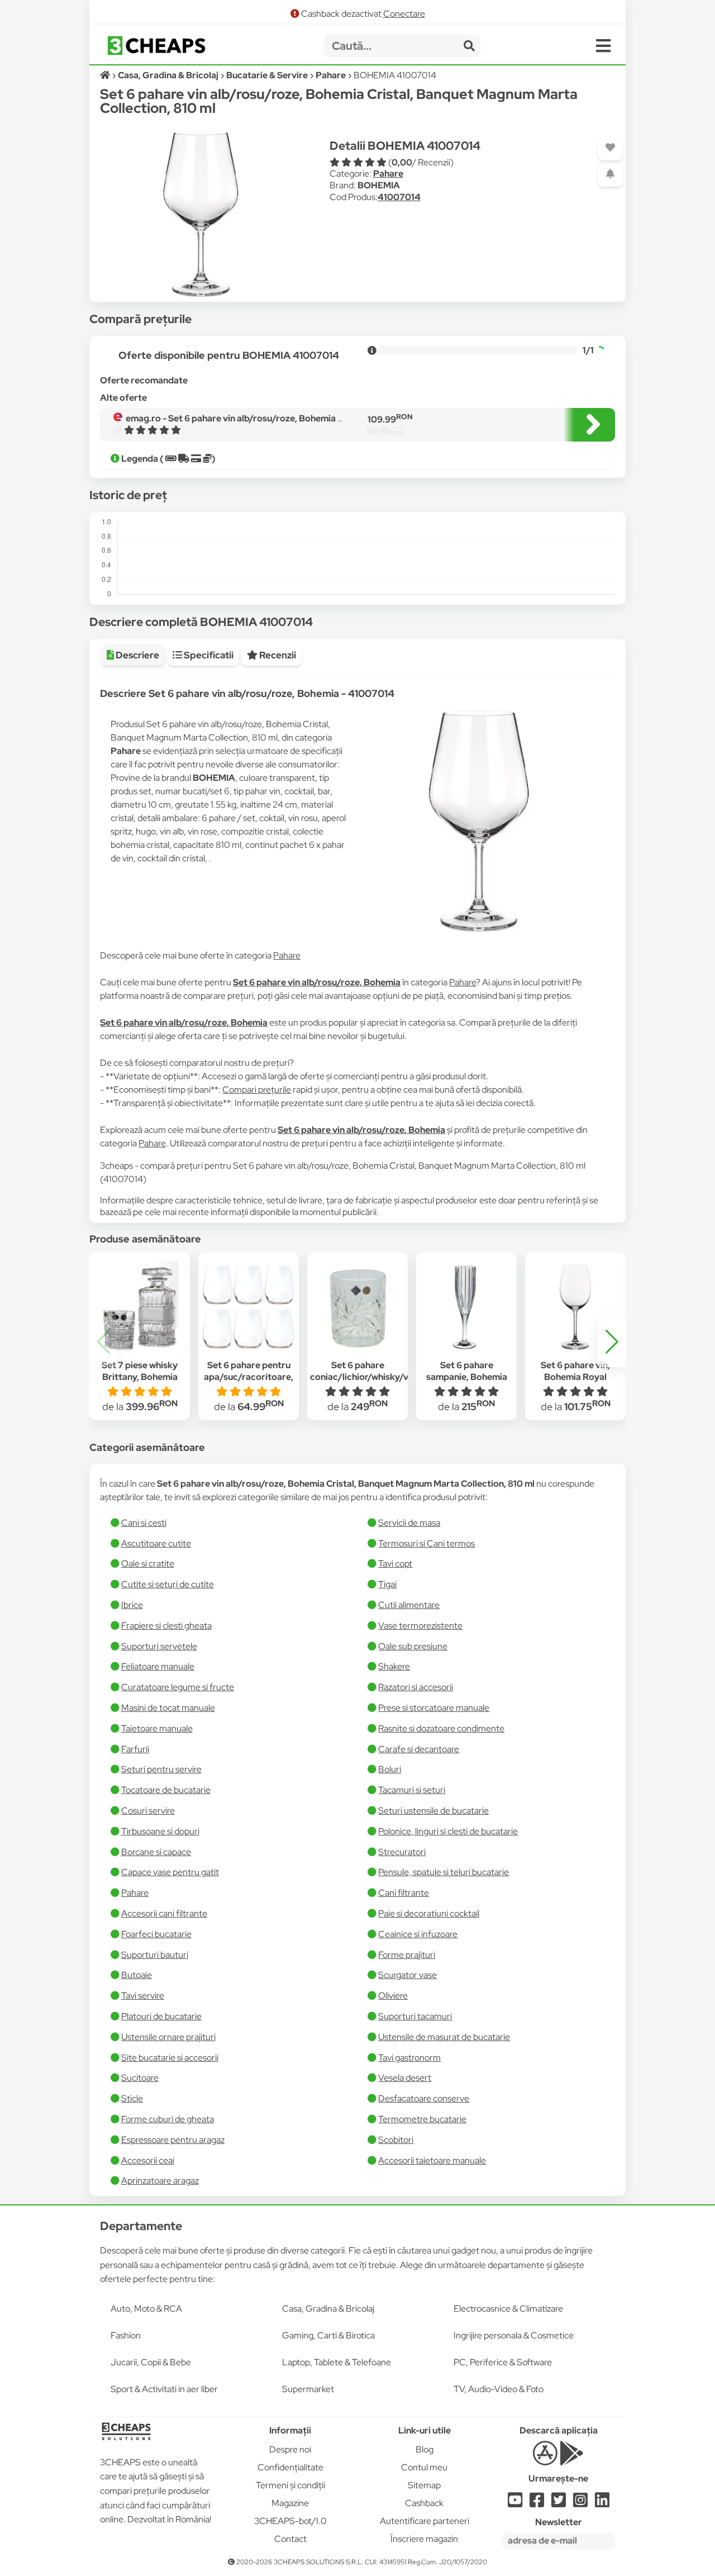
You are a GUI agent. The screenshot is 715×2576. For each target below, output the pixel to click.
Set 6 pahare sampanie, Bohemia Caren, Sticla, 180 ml (466, 1377)
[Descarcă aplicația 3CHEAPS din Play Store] (572, 2459)
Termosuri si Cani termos (426, 1543)
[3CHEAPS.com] (156, 46)
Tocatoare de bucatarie (166, 1790)
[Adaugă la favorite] (610, 148)
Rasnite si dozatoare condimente (441, 1728)
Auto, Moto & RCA (146, 2309)
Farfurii (135, 1749)
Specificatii (208, 655)
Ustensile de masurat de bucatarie (444, 2037)
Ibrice (132, 1605)
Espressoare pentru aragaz (173, 2140)
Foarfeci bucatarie (156, 1934)
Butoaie (137, 1975)
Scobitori (396, 2140)
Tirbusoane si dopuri (160, 1831)
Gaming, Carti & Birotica (328, 2335)
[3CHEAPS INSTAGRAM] (580, 2503)
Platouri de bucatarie (161, 2016)
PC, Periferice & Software (503, 2362)
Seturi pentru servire (161, 1769)
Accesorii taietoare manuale (432, 2160)
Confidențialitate (290, 2467)
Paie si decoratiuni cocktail (429, 1913)
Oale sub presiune (413, 1646)
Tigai (387, 1584)
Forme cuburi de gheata (168, 2119)
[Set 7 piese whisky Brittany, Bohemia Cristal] (140, 1307)
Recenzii (277, 655)
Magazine (290, 2503)
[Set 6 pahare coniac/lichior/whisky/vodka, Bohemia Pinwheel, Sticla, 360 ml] (357, 1307)
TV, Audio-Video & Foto (499, 2389)
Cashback (424, 2503)
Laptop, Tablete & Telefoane (337, 2362)
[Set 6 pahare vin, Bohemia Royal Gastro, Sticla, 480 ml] (575, 1307)
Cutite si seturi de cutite (168, 1584)
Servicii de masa (409, 1523)
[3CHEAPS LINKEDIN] (602, 2503)
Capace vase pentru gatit (170, 1872)
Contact (290, 2539)
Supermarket (308, 2389)
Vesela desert (405, 2078)
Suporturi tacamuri (415, 2016)
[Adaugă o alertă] (610, 174)
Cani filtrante (404, 1893)
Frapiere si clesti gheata (166, 1626)
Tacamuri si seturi (412, 1790)
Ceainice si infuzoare (418, 1934)
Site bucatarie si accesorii (170, 2058)
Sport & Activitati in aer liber (164, 2389)
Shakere (394, 1666)
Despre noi (290, 2449)
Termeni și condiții (290, 2485)
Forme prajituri (407, 1955)
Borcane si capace (156, 1852)
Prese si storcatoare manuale (434, 1708)
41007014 (399, 197)
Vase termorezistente (420, 1626)
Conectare (404, 14)
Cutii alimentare (409, 1605)
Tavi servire (143, 1996)
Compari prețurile (257, 1090)
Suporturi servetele (159, 1646)
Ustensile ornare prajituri (168, 2037)
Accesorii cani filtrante (164, 1913)
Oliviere (393, 1996)
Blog (425, 2449)
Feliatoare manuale (158, 1666)
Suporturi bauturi (155, 1955)
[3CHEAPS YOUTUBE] (515, 2503)
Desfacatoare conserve (424, 2098)
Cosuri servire (148, 1811)
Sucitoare (140, 2078)
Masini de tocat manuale (168, 1708)
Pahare (388, 174)
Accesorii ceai (148, 2160)
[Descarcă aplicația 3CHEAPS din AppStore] (545, 2459)
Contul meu (424, 2467)
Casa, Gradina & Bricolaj (328, 2309)
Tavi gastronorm (409, 2058)
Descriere (137, 655)
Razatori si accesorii (416, 1687)
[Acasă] (106, 75)
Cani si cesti (144, 1523)
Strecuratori (402, 1852)
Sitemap (424, 2485)
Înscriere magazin (424, 2539)
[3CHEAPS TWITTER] (559, 2503)
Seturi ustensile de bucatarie (433, 1811)
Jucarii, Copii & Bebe (151, 2362)
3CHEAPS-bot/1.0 (290, 2521)
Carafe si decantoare (419, 1749)
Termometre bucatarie (422, 2119)
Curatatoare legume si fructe (178, 1687)
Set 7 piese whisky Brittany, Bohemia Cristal (140, 1377)
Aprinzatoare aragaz (160, 2181)
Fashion (126, 2335)
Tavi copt (395, 1564)
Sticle (132, 2098)
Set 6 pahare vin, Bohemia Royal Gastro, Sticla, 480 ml (575, 1377)
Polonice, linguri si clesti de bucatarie (448, 1831)
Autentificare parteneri (425, 2521)
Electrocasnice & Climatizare (508, 2309)
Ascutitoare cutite (156, 1543)
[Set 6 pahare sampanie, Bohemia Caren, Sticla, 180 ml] (466, 1307)
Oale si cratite (148, 1564)
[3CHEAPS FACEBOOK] (537, 2503)
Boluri (390, 1769)
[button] (612, 1342)
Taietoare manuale (157, 1728)
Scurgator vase (407, 1975)
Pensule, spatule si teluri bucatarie (444, 1872)
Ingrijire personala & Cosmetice (514, 2335)
